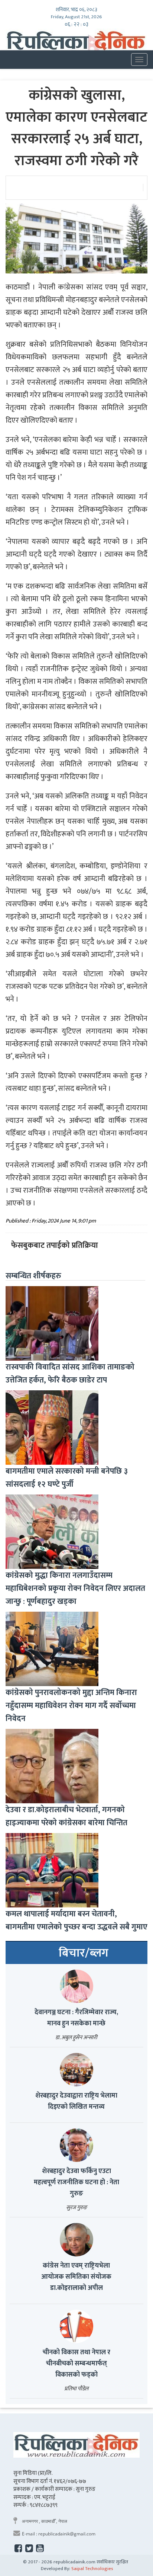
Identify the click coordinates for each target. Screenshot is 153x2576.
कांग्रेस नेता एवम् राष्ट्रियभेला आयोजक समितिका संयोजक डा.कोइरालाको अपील (76, 2277)
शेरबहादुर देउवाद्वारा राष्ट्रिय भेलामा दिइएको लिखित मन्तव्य (76, 2101)
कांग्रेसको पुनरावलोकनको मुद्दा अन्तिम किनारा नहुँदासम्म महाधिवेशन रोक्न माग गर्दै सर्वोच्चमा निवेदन (71, 1706)
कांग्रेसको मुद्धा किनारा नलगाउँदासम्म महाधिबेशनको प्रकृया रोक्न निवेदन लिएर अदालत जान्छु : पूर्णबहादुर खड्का (75, 1588)
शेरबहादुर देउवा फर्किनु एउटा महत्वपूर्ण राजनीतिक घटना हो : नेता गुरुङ (76, 2182)
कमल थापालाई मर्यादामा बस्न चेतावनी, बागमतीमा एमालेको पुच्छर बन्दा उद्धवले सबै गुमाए (76, 1920)
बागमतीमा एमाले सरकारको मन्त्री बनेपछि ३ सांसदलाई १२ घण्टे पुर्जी (67, 1478)
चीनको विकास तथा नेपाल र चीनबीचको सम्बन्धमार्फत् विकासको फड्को (76, 2364)
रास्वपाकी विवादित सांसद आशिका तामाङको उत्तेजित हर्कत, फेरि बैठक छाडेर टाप (70, 1374)
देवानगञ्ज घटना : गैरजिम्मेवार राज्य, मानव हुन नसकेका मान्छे (76, 2018)
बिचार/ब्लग (84, 1953)
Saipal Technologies (92, 2569)
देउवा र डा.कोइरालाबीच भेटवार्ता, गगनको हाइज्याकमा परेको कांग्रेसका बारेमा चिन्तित (66, 1816)
